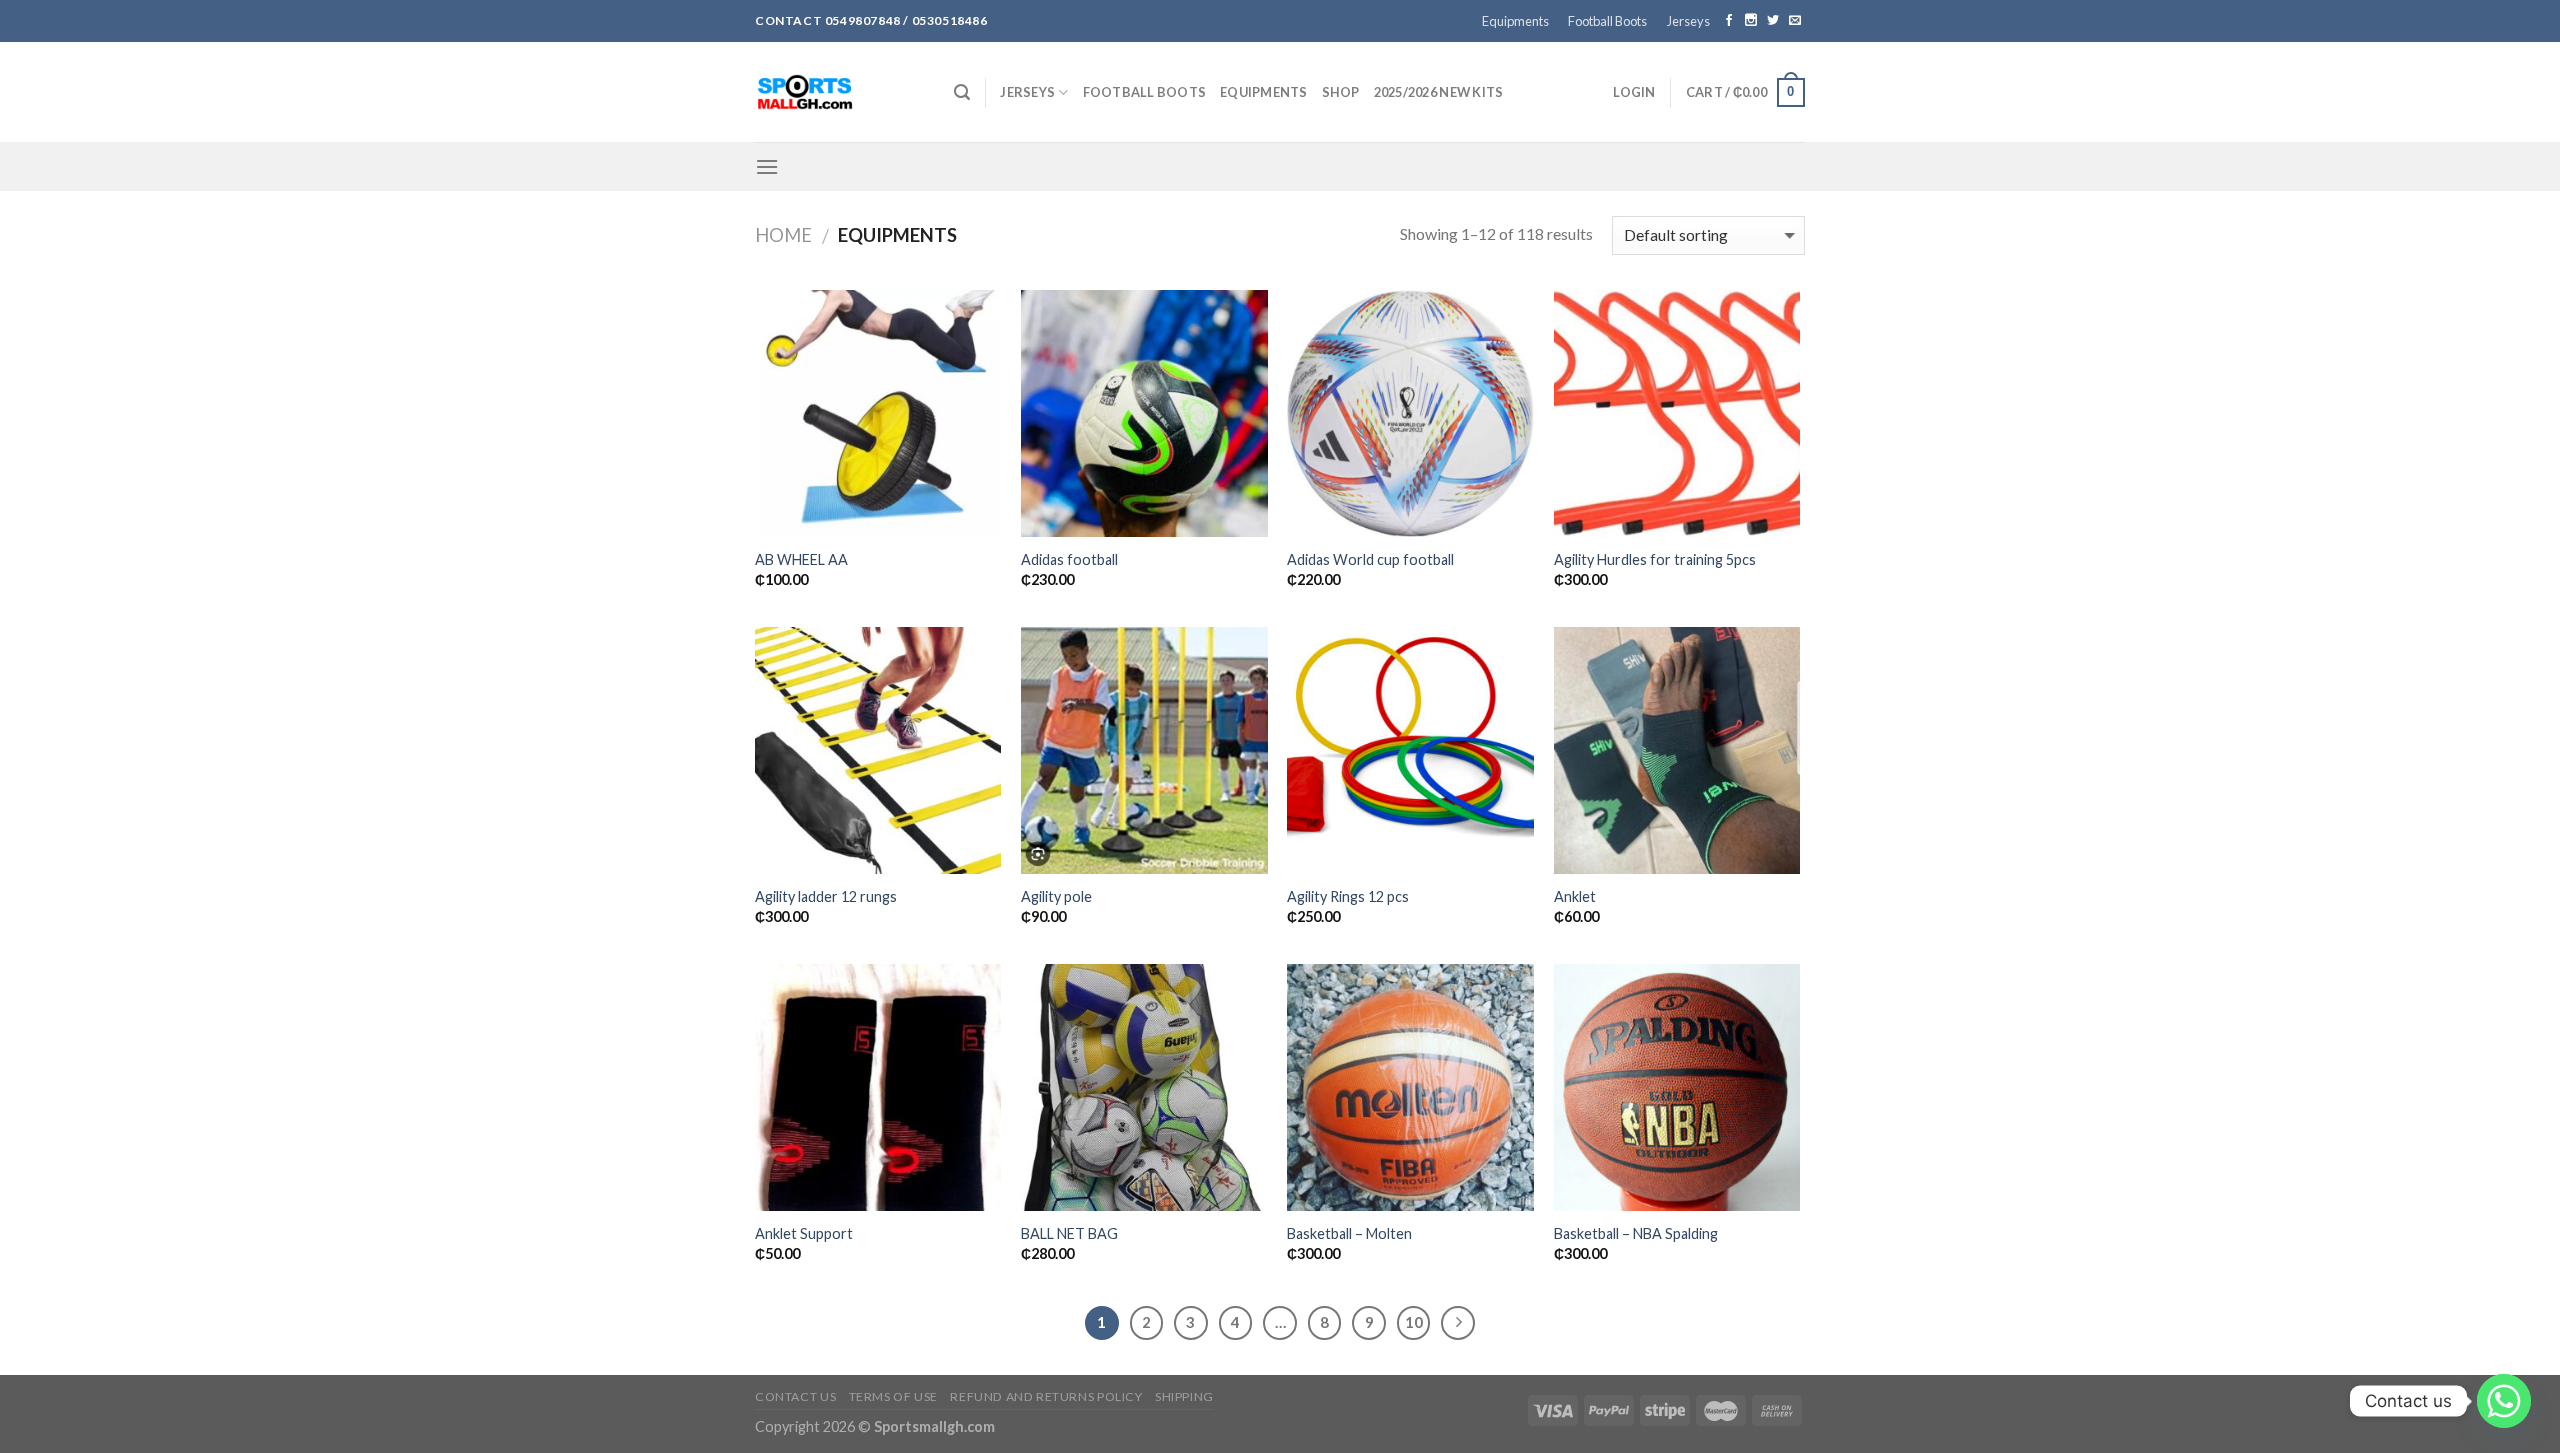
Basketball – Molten (1349, 1233)
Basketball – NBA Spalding (1636, 1233)
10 (1414, 1322)
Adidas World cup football (1370, 559)
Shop (1341, 92)
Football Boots (1607, 21)
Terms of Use (893, 1396)
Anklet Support (804, 1233)
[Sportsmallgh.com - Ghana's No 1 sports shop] (839, 92)
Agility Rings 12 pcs (1348, 896)
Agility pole (1056, 896)
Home (783, 235)
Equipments (1515, 21)
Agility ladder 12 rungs (826, 896)
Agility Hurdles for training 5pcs (1655, 559)
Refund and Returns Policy (1046, 1396)
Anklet (1575, 896)
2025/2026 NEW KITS (1439, 92)
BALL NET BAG (1069, 1233)
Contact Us (795, 1396)
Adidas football (1069, 559)
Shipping (1184, 1396)
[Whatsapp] (2504, 1401)
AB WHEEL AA (801, 559)
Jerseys (1688, 21)
